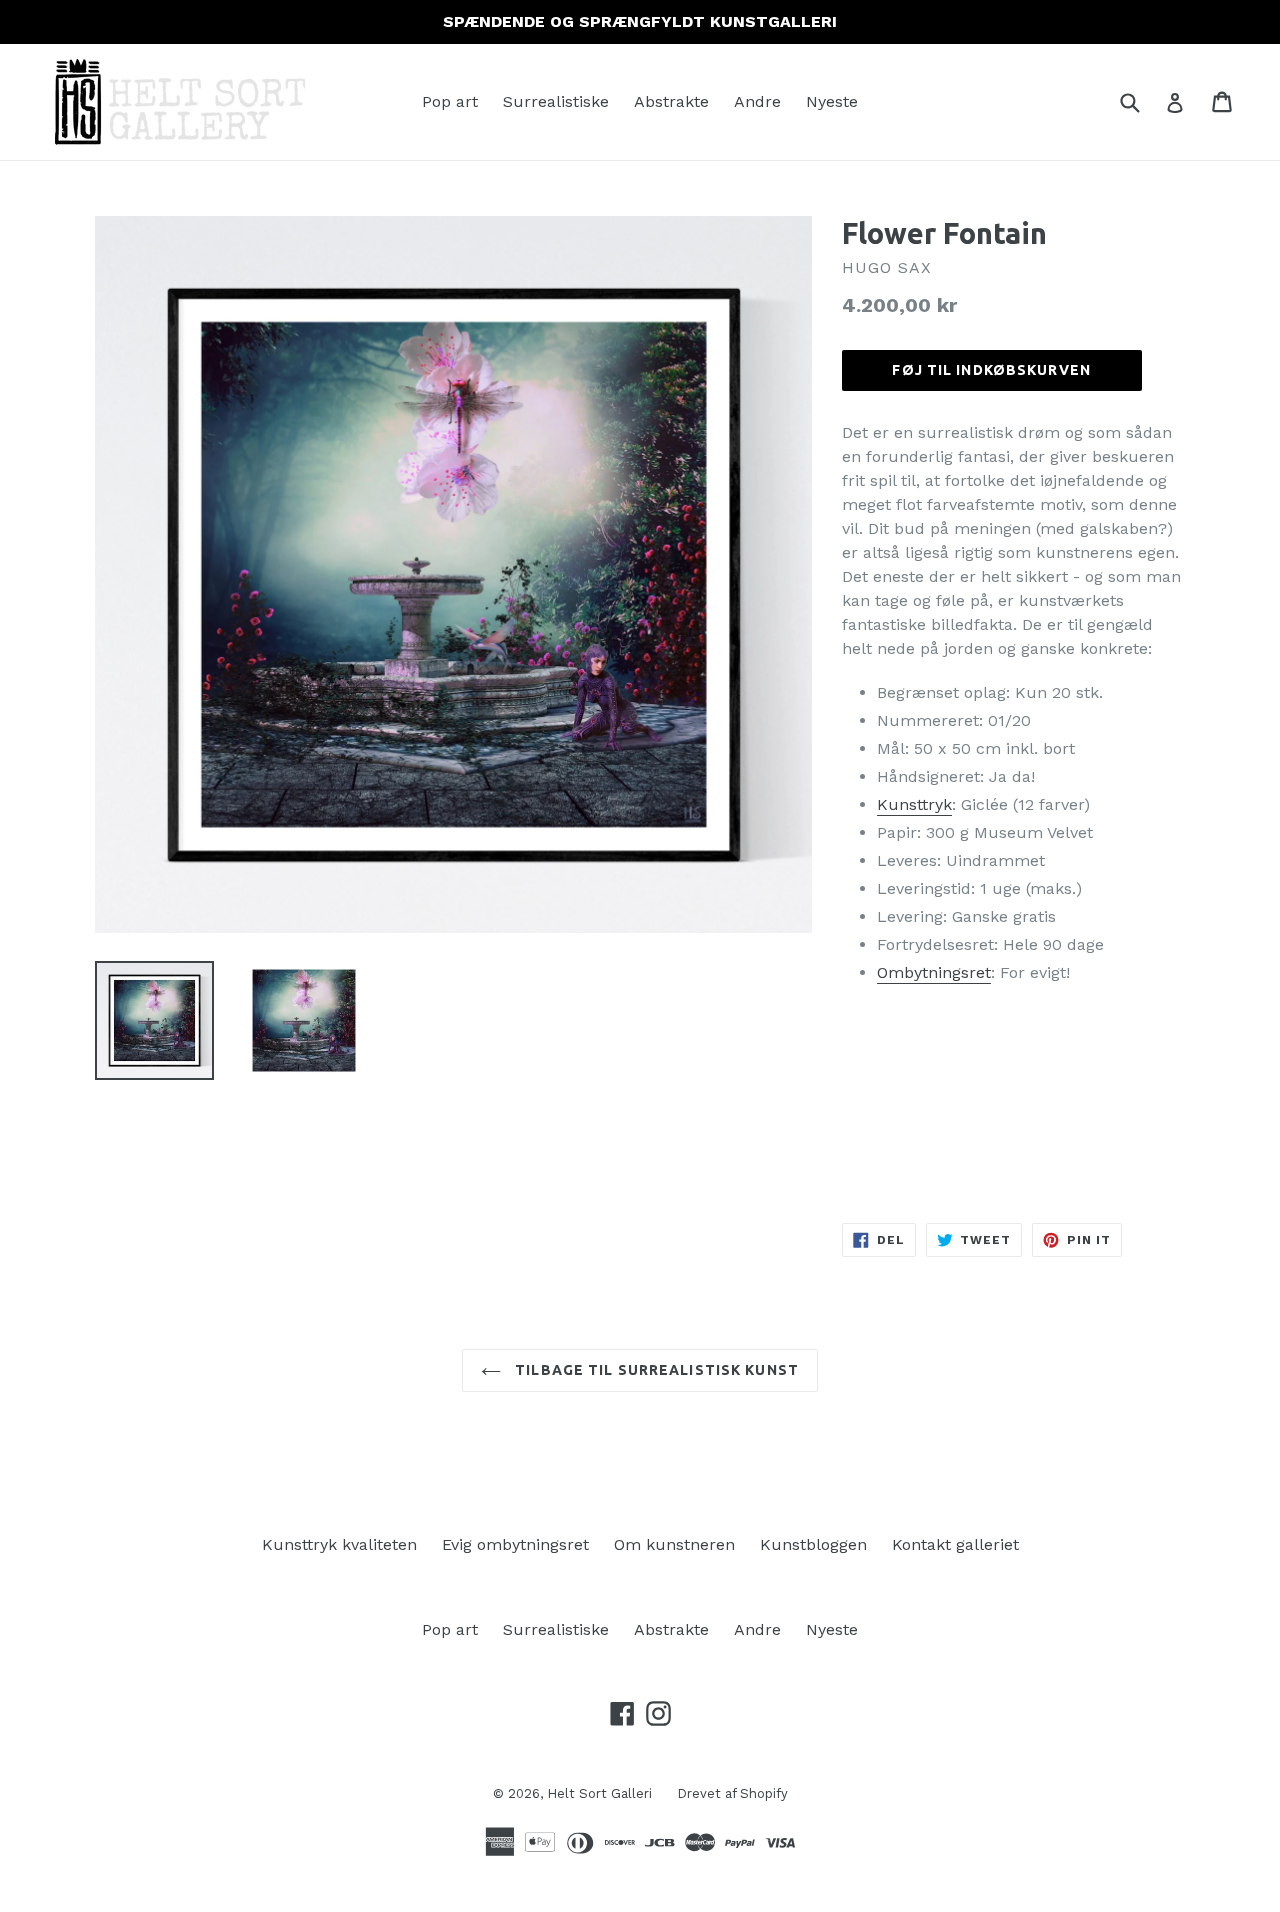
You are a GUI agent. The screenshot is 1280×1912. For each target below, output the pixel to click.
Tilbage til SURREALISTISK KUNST (655, 1370)
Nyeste (832, 101)
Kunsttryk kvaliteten (339, 1544)
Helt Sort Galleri (599, 1793)
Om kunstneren (674, 1544)
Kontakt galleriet (955, 1544)
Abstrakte (671, 101)
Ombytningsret (934, 972)
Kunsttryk (914, 804)
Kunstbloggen (813, 1544)
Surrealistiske (556, 101)
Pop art (450, 101)
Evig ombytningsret (515, 1544)
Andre (757, 101)
